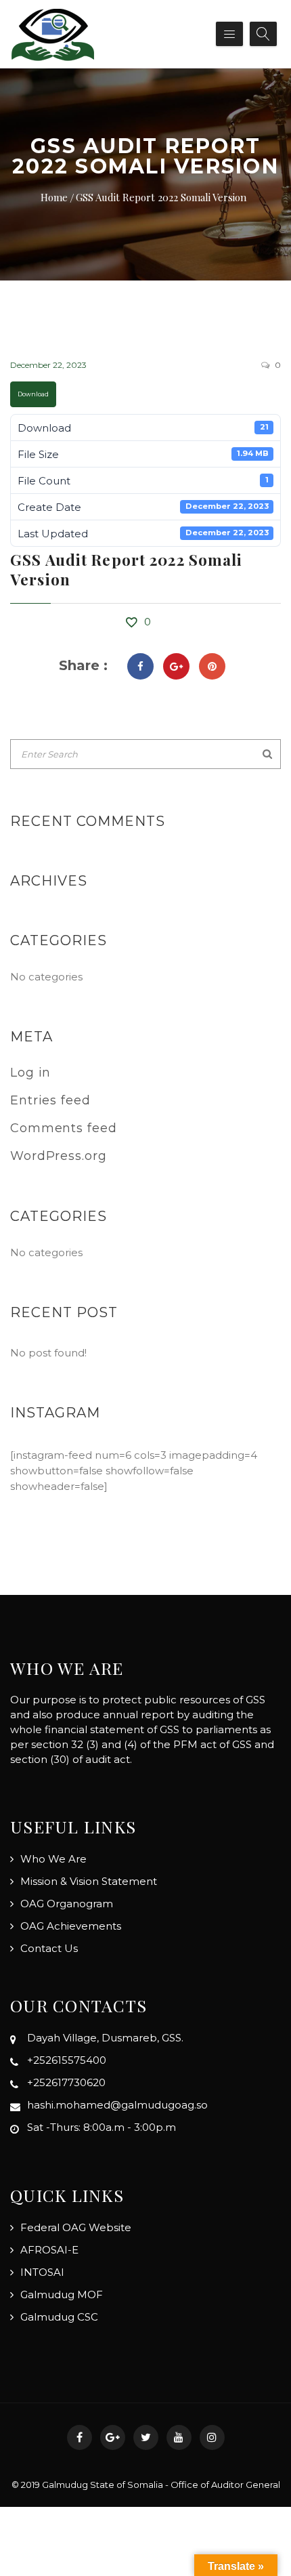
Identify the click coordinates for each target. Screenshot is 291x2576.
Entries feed (50, 1100)
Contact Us (49, 1948)
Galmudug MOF (62, 2294)
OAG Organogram (67, 1904)
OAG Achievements (71, 1926)
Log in (30, 1073)
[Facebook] (140, 666)
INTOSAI (42, 2272)
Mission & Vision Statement (89, 1881)
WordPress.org (59, 1156)
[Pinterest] (212, 666)
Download (33, 394)
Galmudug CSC (59, 2317)
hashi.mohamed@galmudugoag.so (117, 2105)
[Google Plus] (176, 666)
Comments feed (64, 1128)
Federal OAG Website (76, 2227)
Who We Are (53, 1859)
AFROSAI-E (49, 2250)
